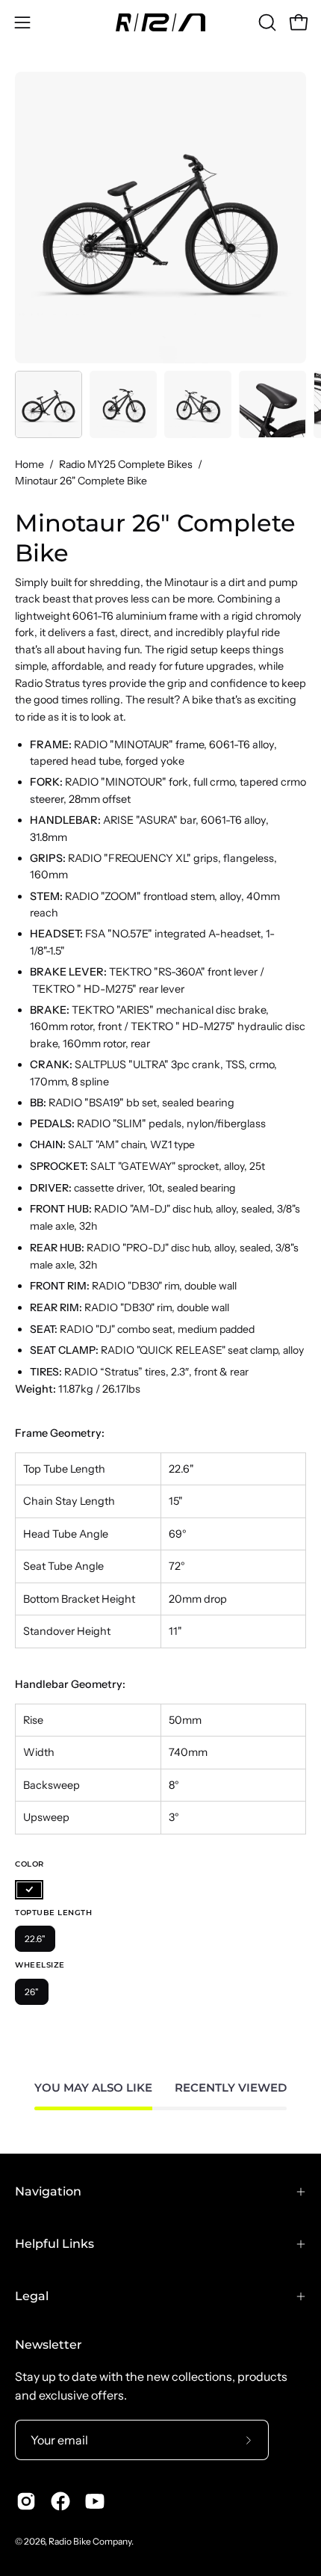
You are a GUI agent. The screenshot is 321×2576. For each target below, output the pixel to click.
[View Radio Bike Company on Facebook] (60, 2501)
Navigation (48, 2191)
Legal (32, 2296)
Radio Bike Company (90, 2541)
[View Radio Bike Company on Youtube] (95, 2501)
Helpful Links (54, 2244)
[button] (266, 22)
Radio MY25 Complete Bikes (126, 464)
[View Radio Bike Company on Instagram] (26, 2501)
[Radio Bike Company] (160, 22)
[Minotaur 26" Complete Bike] (49, 404)
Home (29, 464)
